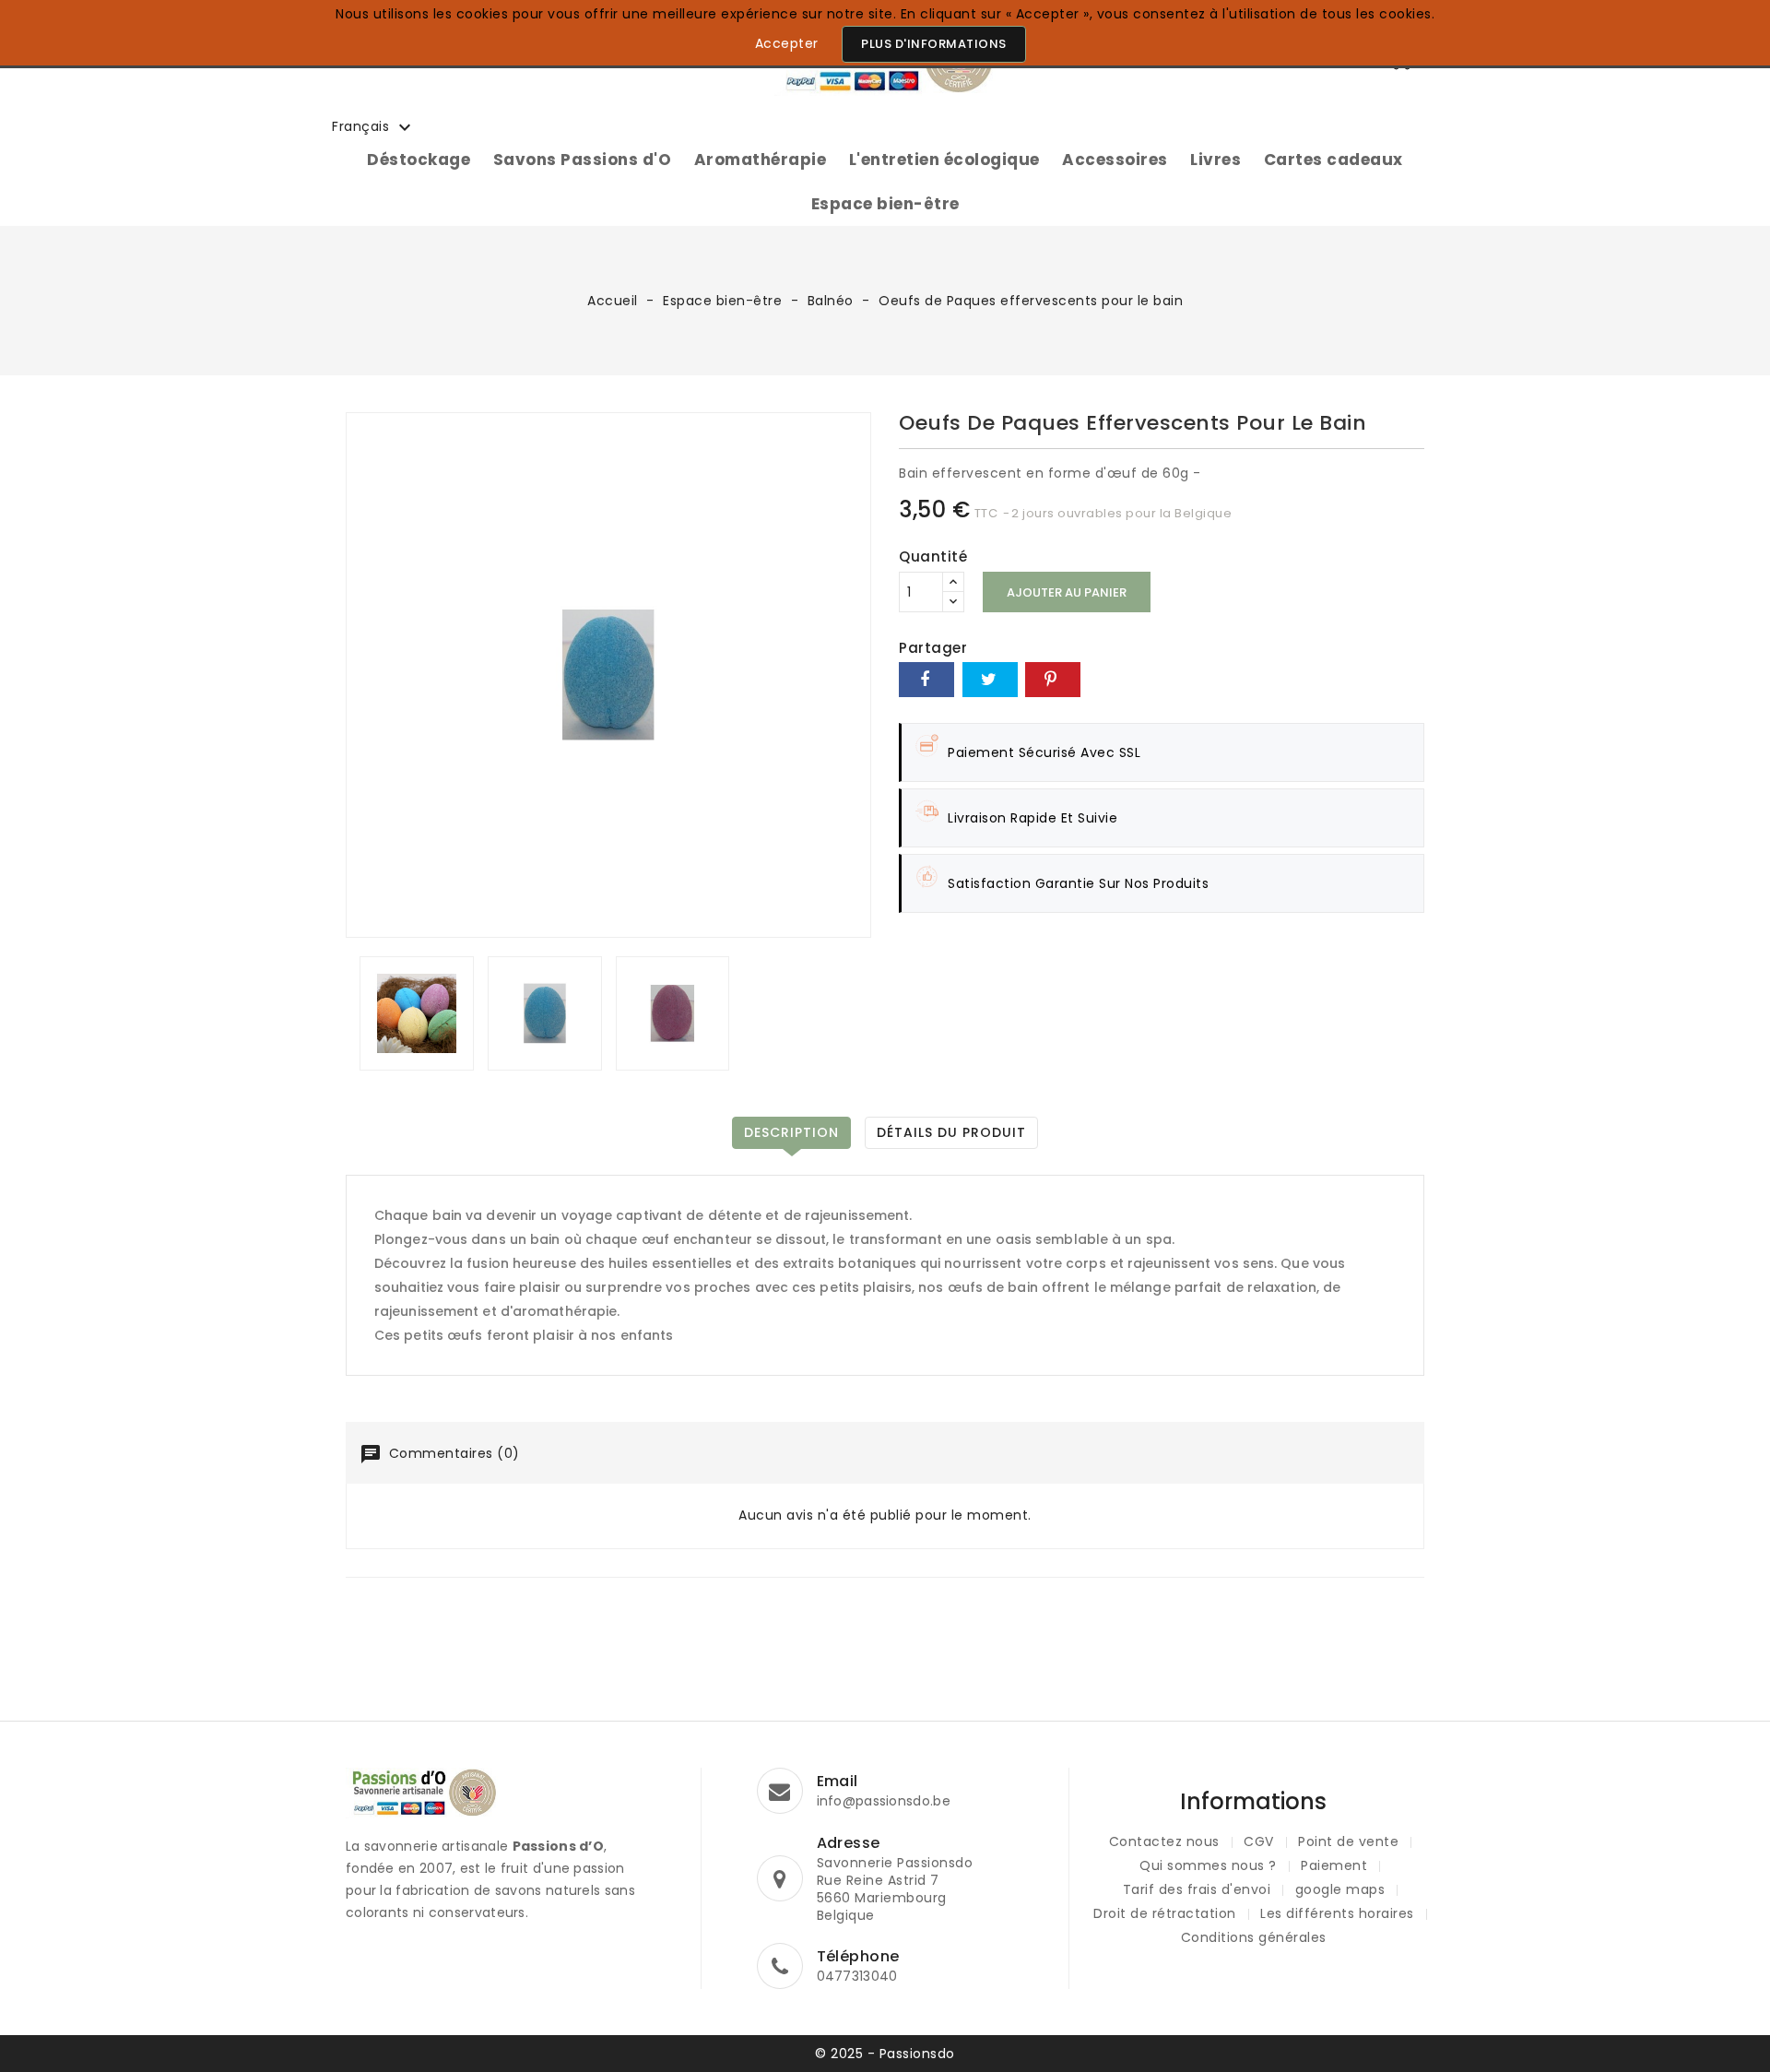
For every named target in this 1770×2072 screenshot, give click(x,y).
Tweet (990, 680)
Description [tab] (791, 1132)
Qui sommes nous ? (1208, 1865)
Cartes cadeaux (1333, 160)
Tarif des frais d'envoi (1197, 1889)
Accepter (787, 43)
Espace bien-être (885, 204)
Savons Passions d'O (583, 160)
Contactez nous (1164, 1841)
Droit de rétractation (1165, 1913)
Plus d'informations (934, 44)
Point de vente (1348, 1841)
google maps (1340, 1889)
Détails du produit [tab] (951, 1132)
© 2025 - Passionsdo (885, 2054)
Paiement (1334, 1865)
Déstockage (419, 160)
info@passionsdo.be (884, 1801)
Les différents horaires (1337, 1913)
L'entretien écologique (944, 160)
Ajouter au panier (1067, 592)
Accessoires (1115, 160)
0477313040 (857, 1976)
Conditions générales (1254, 1937)
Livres (1215, 160)
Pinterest (1053, 680)
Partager (926, 680)
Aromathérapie (761, 160)
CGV (1259, 1841)
